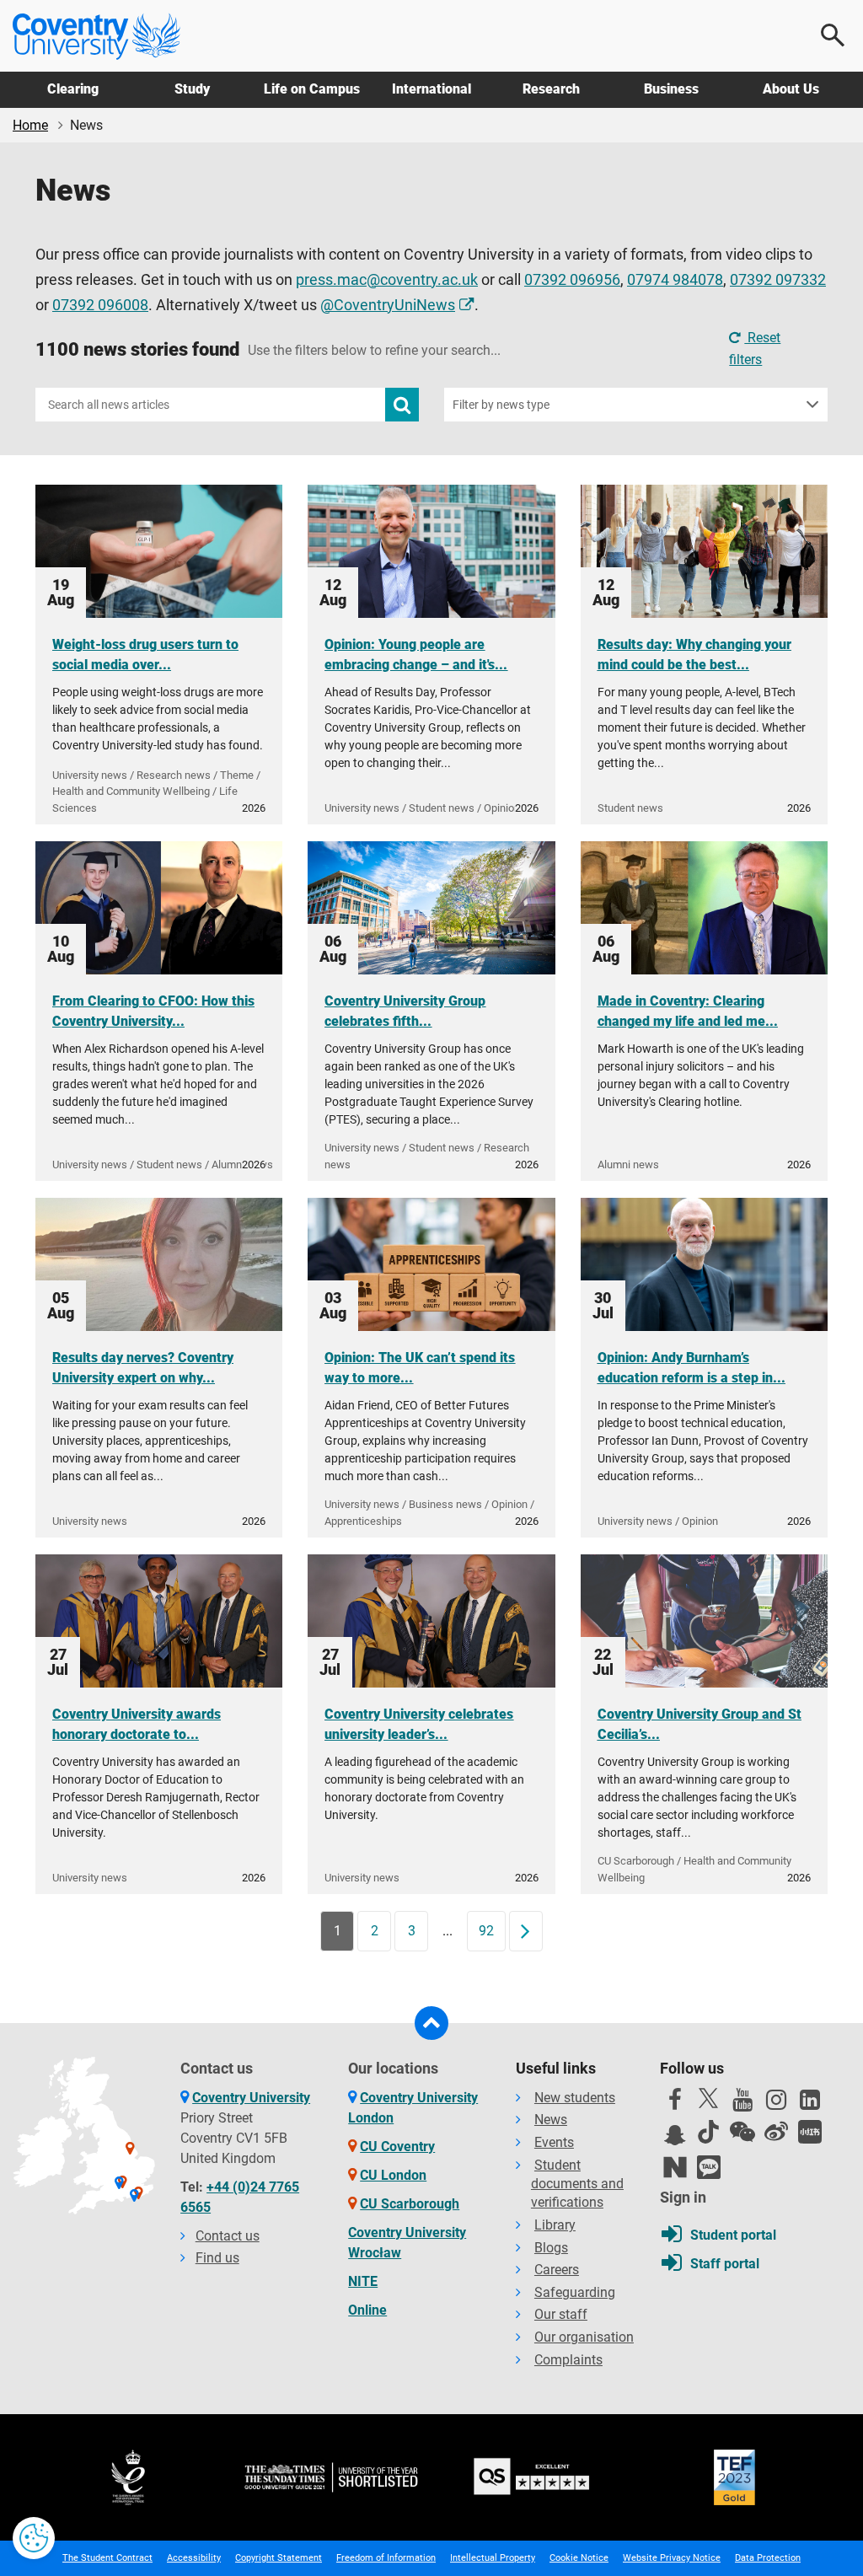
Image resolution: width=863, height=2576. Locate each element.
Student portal (733, 2235)
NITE (363, 2281)
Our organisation (584, 2337)
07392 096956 (572, 280)
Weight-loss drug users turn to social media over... (145, 655)
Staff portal (725, 2264)
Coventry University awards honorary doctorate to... (137, 1724)
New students (575, 2098)
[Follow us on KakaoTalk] (709, 2167)
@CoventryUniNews (388, 305)
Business (671, 89)
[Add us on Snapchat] (675, 2139)
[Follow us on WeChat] (742, 2132)
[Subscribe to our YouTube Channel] (742, 2104)
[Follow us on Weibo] (776, 2132)
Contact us (228, 2236)
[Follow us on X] (709, 2098)
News (551, 2120)
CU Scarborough (410, 2204)
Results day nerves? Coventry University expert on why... (143, 1368)
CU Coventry (397, 2147)
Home (30, 125)
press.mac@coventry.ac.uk (387, 280)
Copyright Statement (279, 2558)
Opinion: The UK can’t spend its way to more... (420, 1368)
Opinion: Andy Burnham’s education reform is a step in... (691, 1368)
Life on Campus (312, 89)
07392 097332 (778, 280)
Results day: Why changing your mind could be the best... (694, 655)
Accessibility (194, 2558)
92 (486, 1931)
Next (531, 1931)
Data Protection (768, 2558)
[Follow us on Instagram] (776, 2104)
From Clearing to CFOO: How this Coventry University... (153, 1011)
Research (551, 89)
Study (192, 89)
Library (555, 2225)
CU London (393, 2175)
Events (554, 2142)
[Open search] (834, 35)
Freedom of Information (386, 2558)
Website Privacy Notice (672, 2558)
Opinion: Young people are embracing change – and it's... (416, 655)
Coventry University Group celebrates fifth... (405, 1011)
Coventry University (251, 2098)
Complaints (568, 2360)
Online (367, 2310)
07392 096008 (100, 305)
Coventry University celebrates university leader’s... (419, 1724)
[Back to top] (431, 2023)
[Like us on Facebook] (675, 2104)
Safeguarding (575, 2292)
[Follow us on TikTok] (709, 2132)
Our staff (561, 2314)
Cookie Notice (579, 2558)
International (431, 89)
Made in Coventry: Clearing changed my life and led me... (688, 1011)
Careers (557, 2270)
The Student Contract (107, 2558)
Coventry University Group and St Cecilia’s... (700, 1724)
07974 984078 (675, 280)
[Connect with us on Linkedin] (810, 2104)
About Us (791, 89)
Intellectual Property (493, 2558)
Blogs (551, 2248)
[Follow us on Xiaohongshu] (810, 2132)
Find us (217, 2258)
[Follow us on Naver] (675, 2167)
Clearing (73, 89)
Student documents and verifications (577, 2184)
